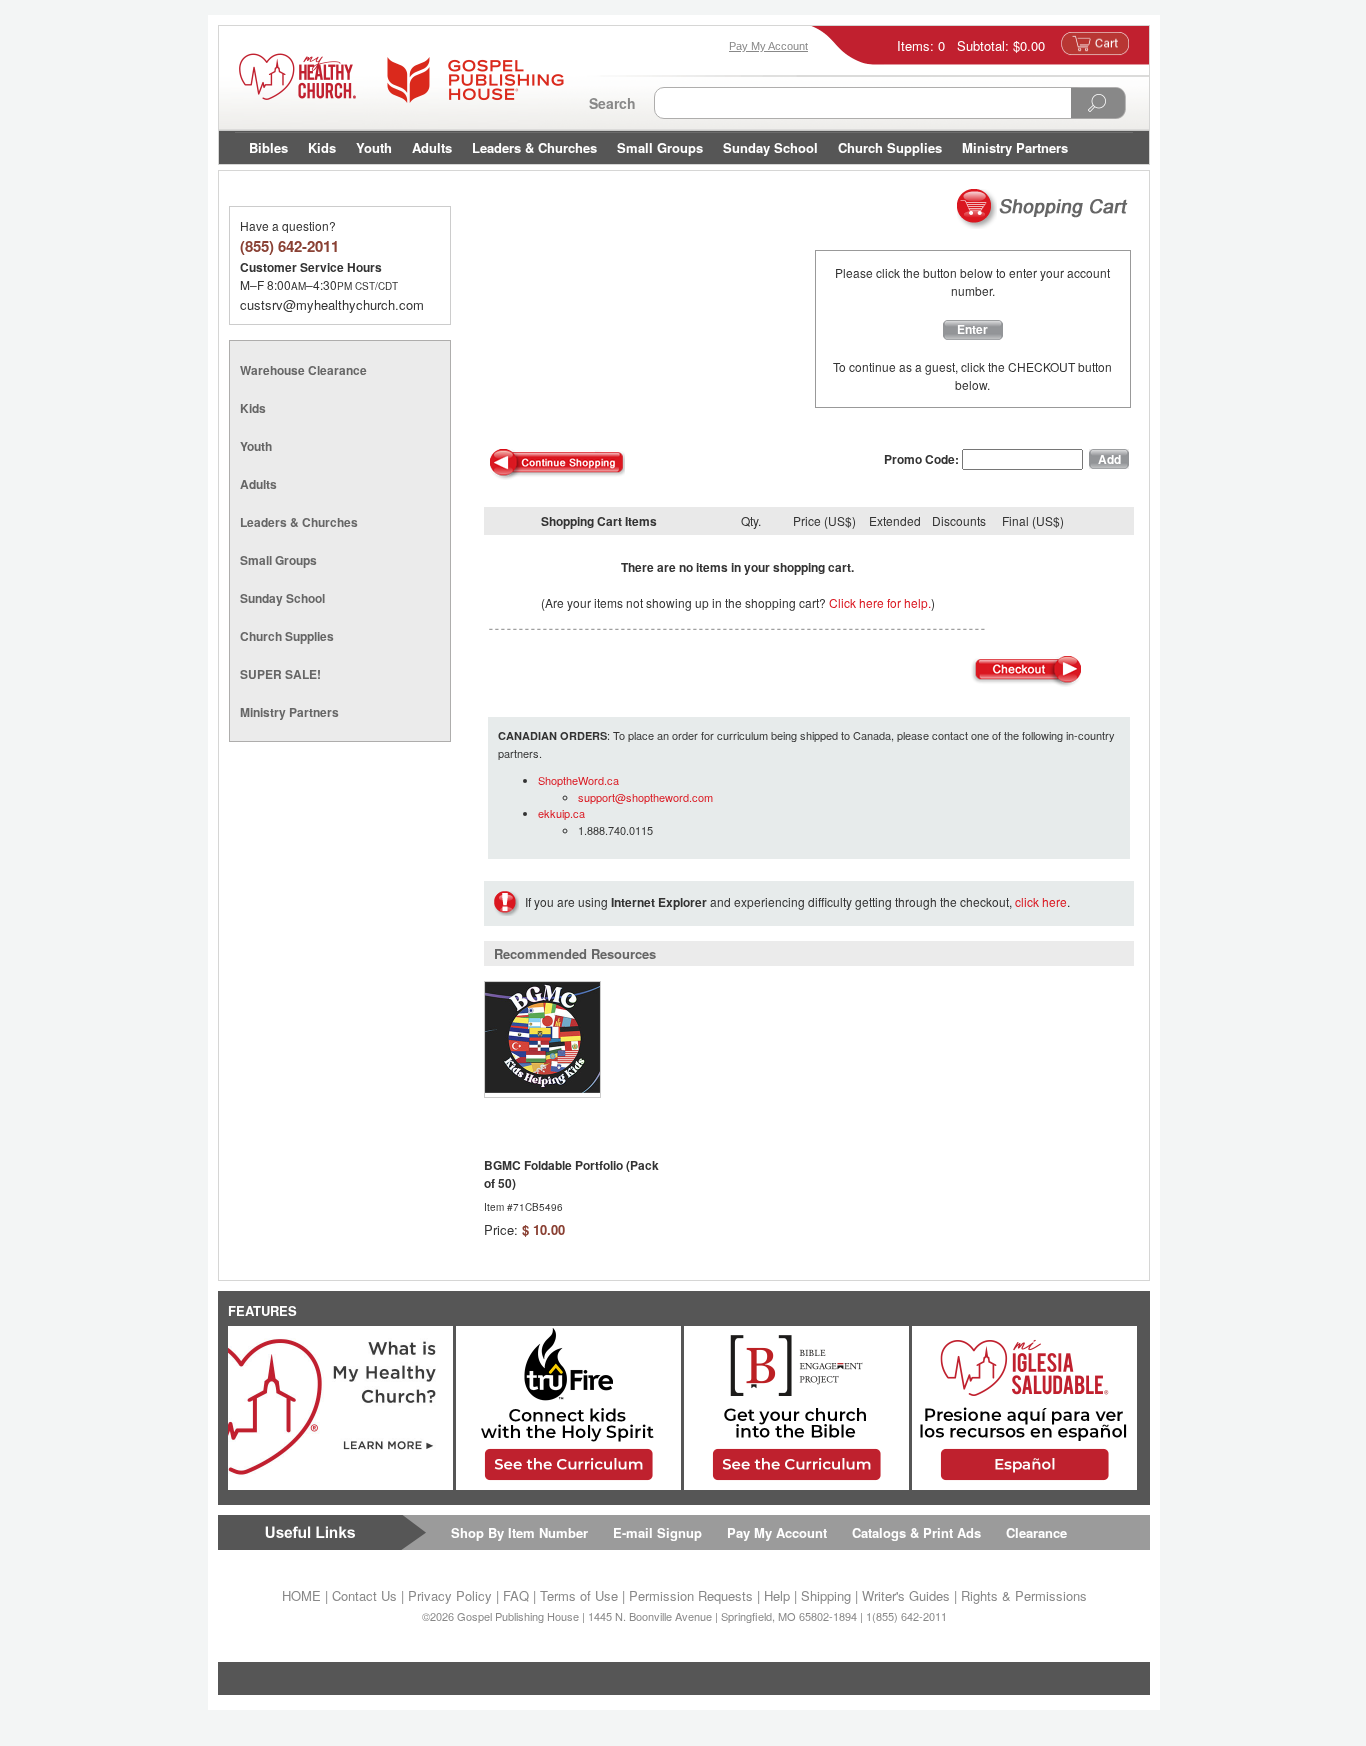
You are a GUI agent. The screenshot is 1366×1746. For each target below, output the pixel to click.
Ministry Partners (1015, 147)
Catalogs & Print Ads (916, 1532)
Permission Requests (691, 1595)
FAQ (516, 1595)
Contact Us (364, 1595)
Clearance (1036, 1532)
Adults (432, 147)
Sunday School (770, 147)
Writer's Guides (906, 1595)
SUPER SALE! (280, 674)
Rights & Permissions (1024, 1595)
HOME (301, 1595)
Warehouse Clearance (303, 370)
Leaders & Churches (534, 147)
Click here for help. (880, 602)
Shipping (826, 1595)
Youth (374, 147)
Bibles (268, 147)
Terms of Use (579, 1595)
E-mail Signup (657, 1532)
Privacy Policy (450, 1595)
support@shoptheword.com (645, 797)
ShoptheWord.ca (578, 780)
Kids (322, 147)
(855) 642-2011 (289, 246)
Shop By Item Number (519, 1532)
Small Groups (660, 147)
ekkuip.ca (561, 813)
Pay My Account (777, 1532)
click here (1041, 901)
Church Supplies (890, 147)
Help (777, 1595)
